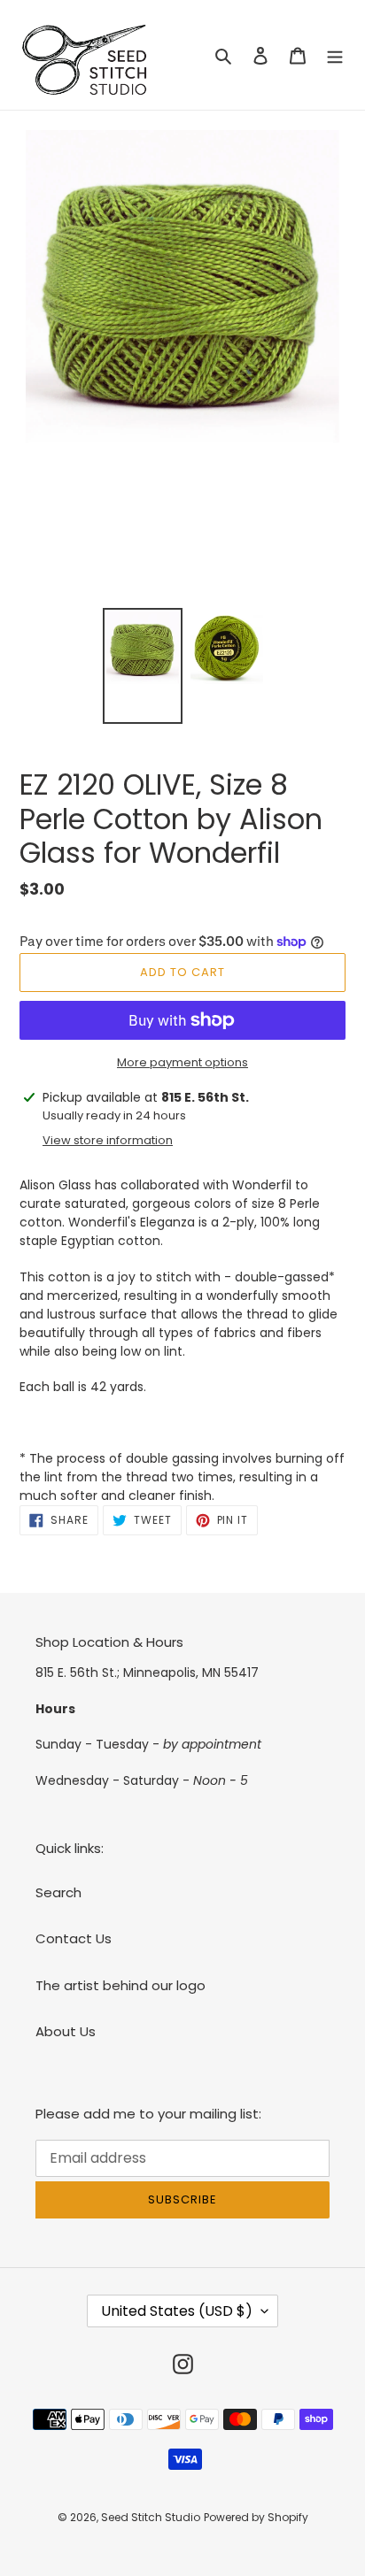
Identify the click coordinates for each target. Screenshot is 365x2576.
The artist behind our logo (120, 1985)
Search (58, 1892)
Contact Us (74, 1938)
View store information (108, 1140)
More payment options (182, 1062)
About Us (66, 2031)
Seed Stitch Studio (151, 2517)
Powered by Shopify (256, 2517)
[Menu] (335, 55)
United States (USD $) (177, 2311)
